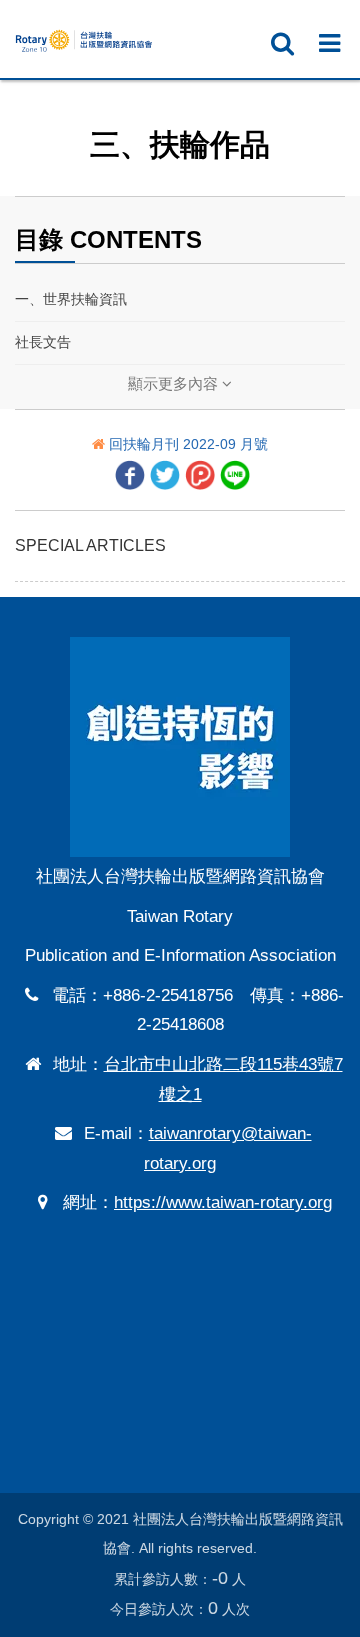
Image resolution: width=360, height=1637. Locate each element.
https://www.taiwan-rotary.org (223, 1202)
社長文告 (43, 342)
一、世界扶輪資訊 (71, 299)
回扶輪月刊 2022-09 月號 (188, 444)
